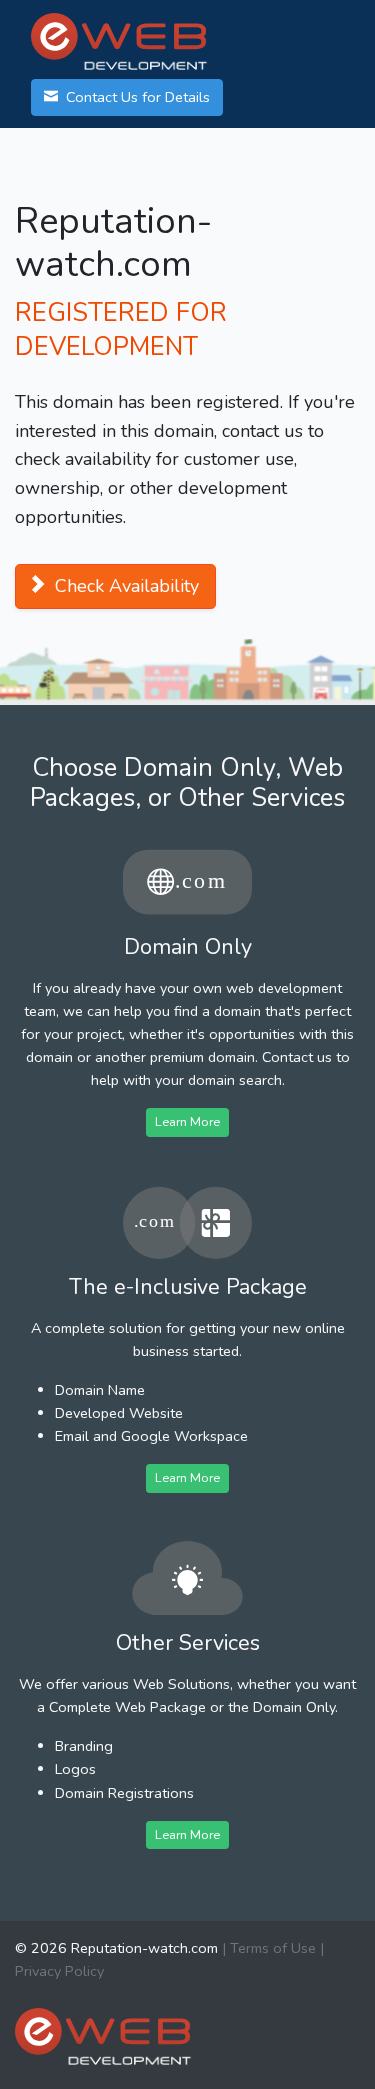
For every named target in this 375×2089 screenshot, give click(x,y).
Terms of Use (273, 1948)
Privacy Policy (59, 1971)
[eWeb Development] (103, 2035)
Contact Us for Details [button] (136, 97)
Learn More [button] (187, 1121)
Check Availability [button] (124, 586)
